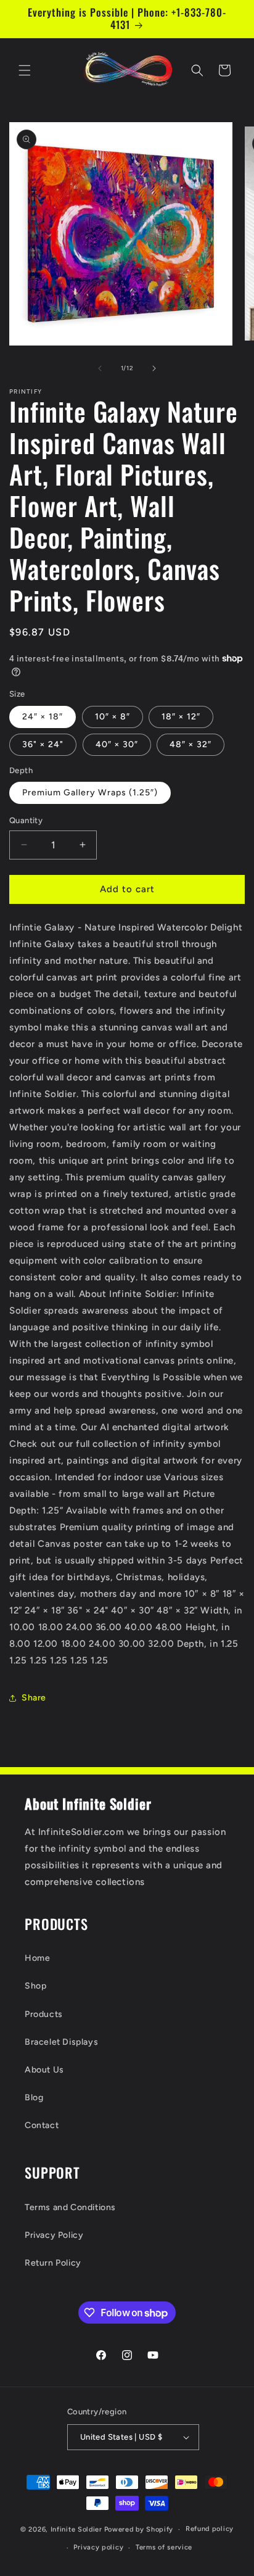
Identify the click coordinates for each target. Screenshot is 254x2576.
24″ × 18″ (43, 717)
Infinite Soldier (76, 2529)
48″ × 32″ (190, 744)
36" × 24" (43, 744)
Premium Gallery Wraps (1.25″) (90, 793)
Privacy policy (98, 2547)
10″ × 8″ (113, 717)
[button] (25, 70)
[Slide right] (154, 368)
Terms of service (164, 2547)
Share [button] (34, 1698)
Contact (42, 2125)
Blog (34, 2098)
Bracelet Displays (61, 2042)
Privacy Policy (54, 2235)
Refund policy (210, 2529)
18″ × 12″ (181, 717)
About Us (44, 2070)
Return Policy (53, 2263)
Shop (35, 1986)
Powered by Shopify (139, 2529)
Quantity (26, 820)
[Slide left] (100, 368)
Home (37, 1958)
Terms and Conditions (70, 2207)
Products (44, 2014)
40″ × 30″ (117, 744)
